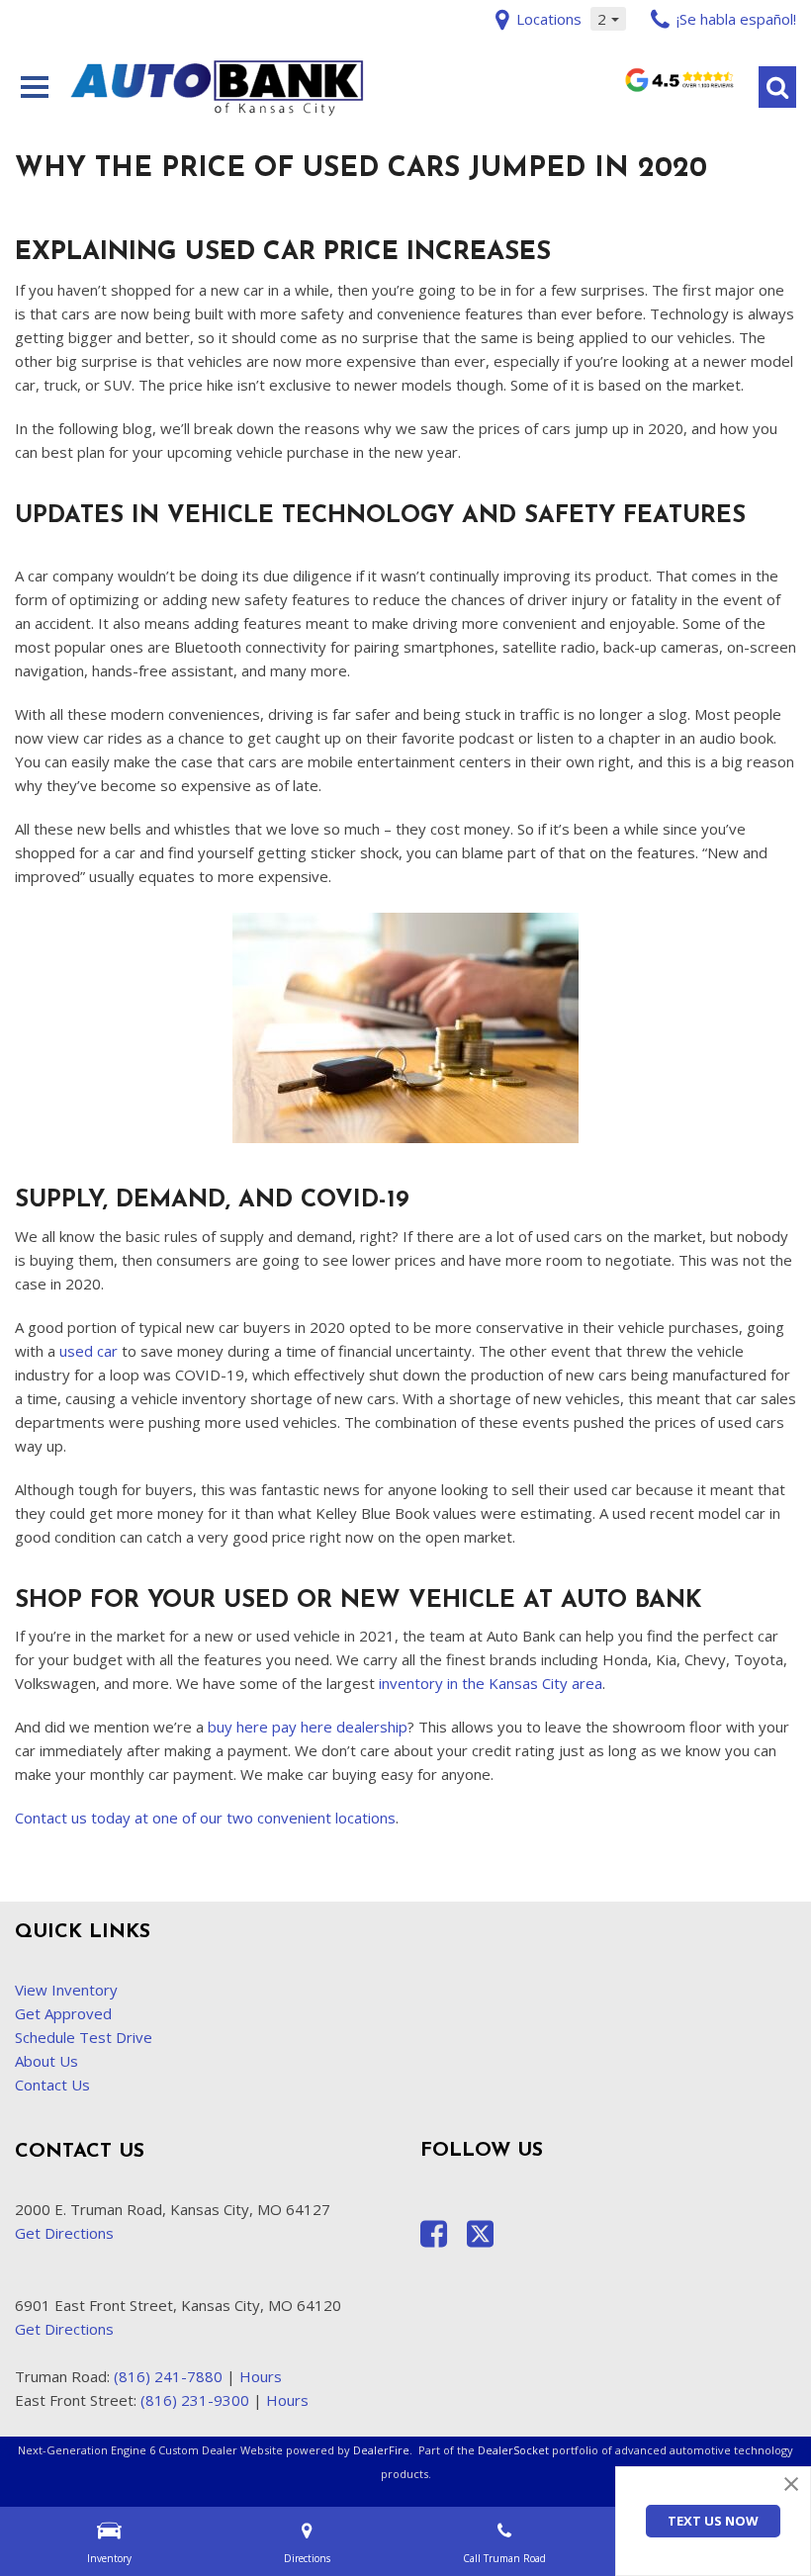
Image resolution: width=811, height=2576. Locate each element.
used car (89, 1351)
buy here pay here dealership (308, 1727)
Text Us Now (713, 2521)
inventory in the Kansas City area (491, 1683)
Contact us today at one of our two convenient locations (205, 1818)
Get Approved (63, 2013)
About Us (46, 2061)
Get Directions (64, 2233)
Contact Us (52, 2085)
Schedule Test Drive (84, 2037)
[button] (777, 87)
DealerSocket (513, 2450)
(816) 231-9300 (195, 2400)
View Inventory (66, 1990)
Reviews (678, 86)
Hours (261, 2376)
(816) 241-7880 (168, 2376)
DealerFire (381, 2450)
